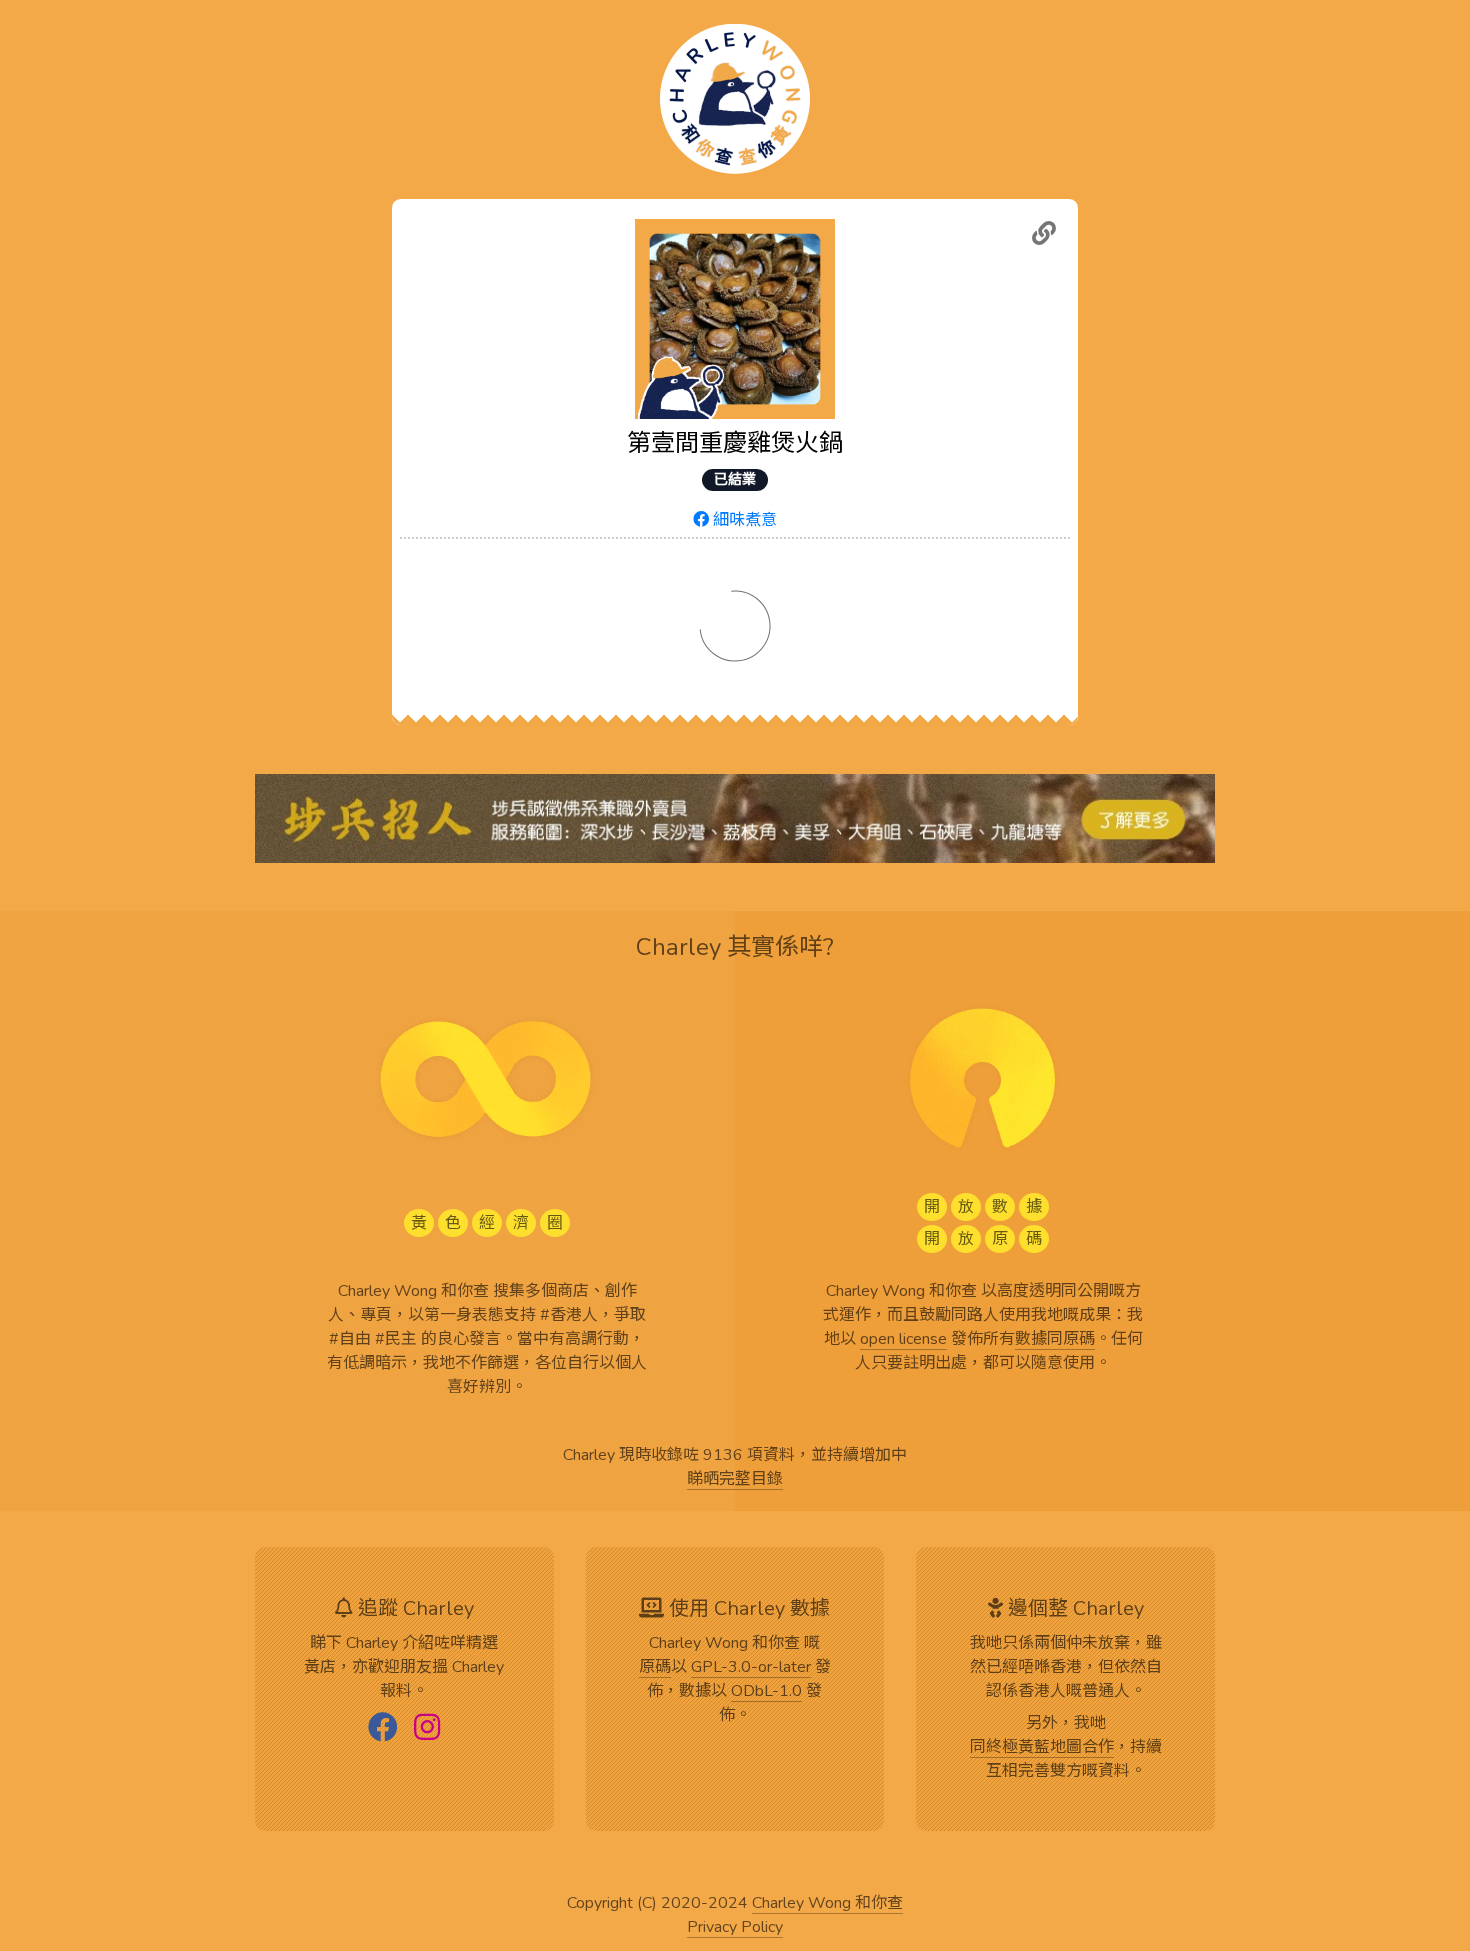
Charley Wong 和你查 (827, 1904)
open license (903, 1340)
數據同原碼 (1055, 1340)
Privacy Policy (735, 1928)
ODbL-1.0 (766, 1692)
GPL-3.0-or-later (751, 1668)
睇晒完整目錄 (735, 1480)
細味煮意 (743, 520)
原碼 (655, 1668)
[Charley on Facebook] (383, 1729)
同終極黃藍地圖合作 (1042, 1748)
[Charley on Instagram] (427, 1729)
